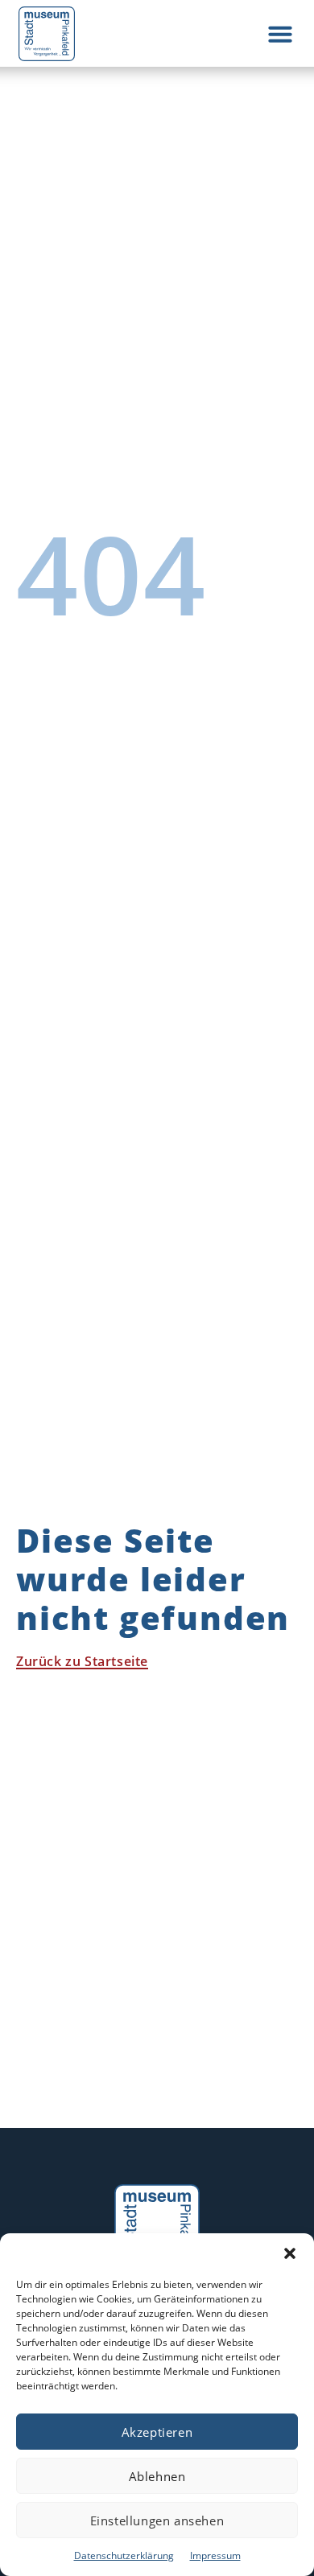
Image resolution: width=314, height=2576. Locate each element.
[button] (290, 2253)
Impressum (215, 2555)
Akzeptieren (157, 2432)
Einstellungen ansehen (157, 2520)
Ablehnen (157, 2476)
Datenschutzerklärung (124, 2555)
